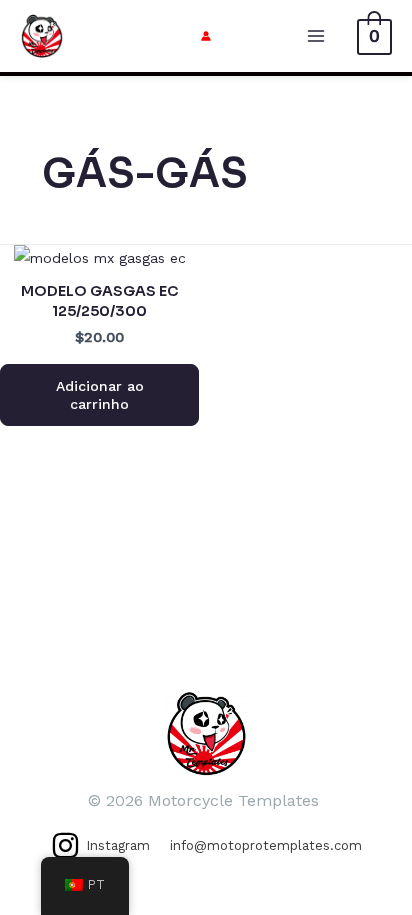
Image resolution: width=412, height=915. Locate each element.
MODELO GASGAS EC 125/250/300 (99, 301)
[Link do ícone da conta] (206, 36)
